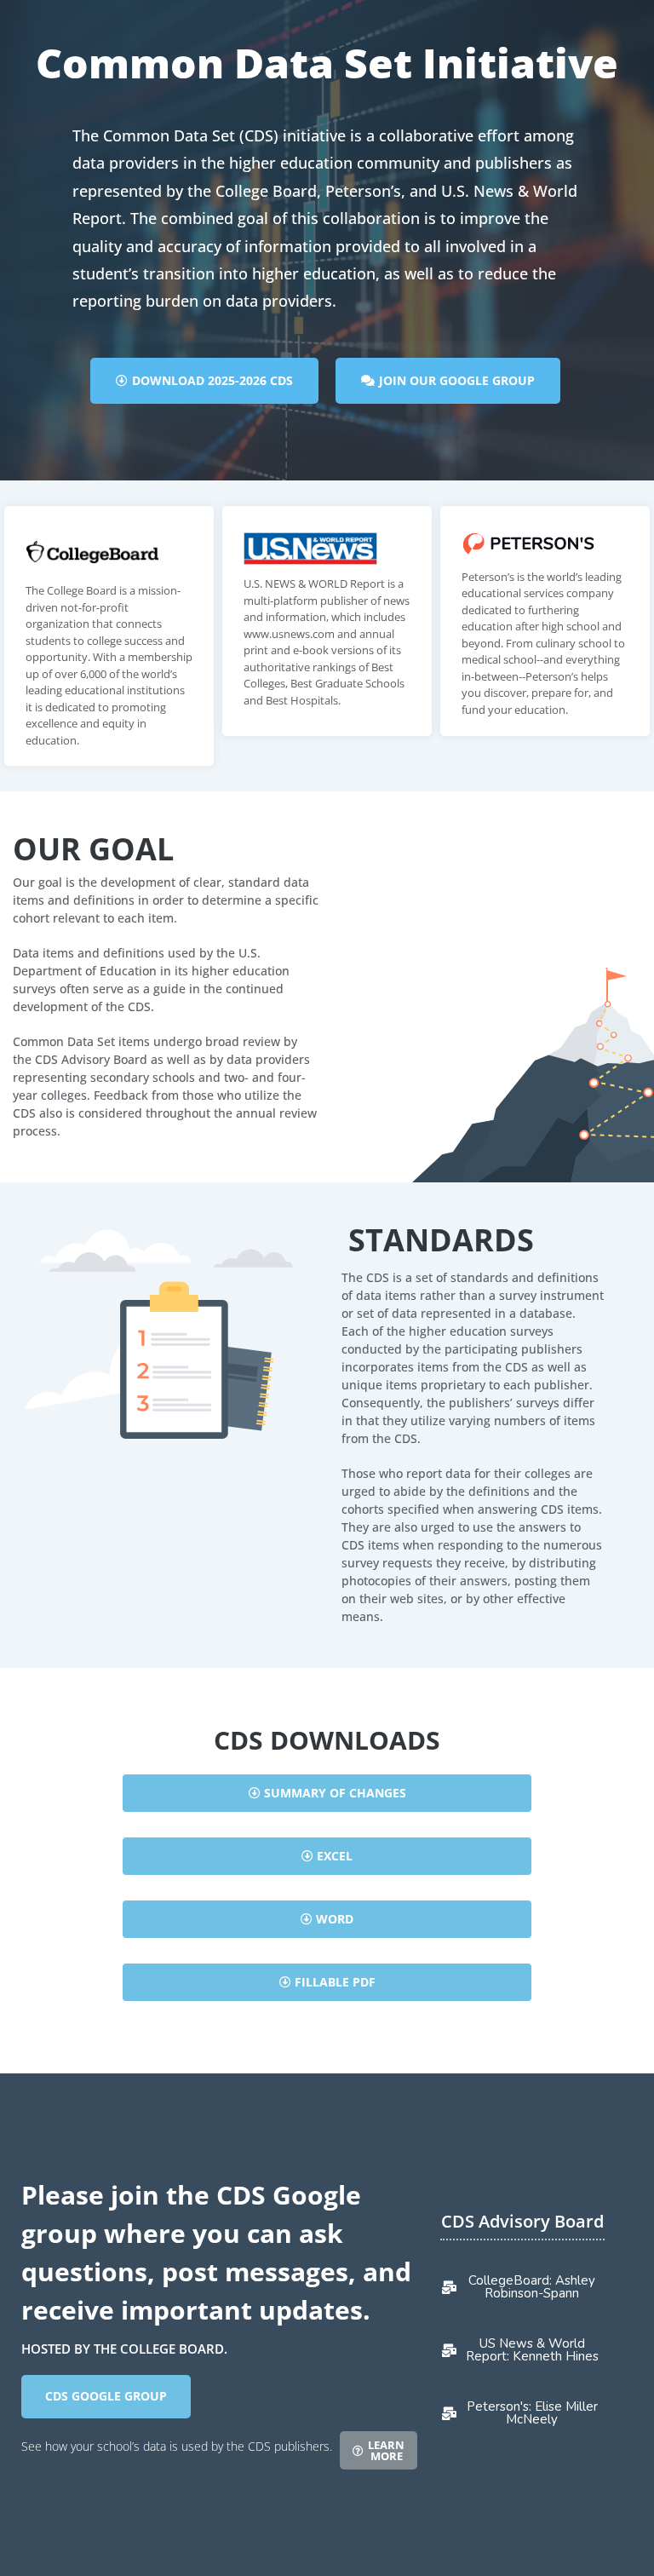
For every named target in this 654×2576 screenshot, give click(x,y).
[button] (327, 1793)
